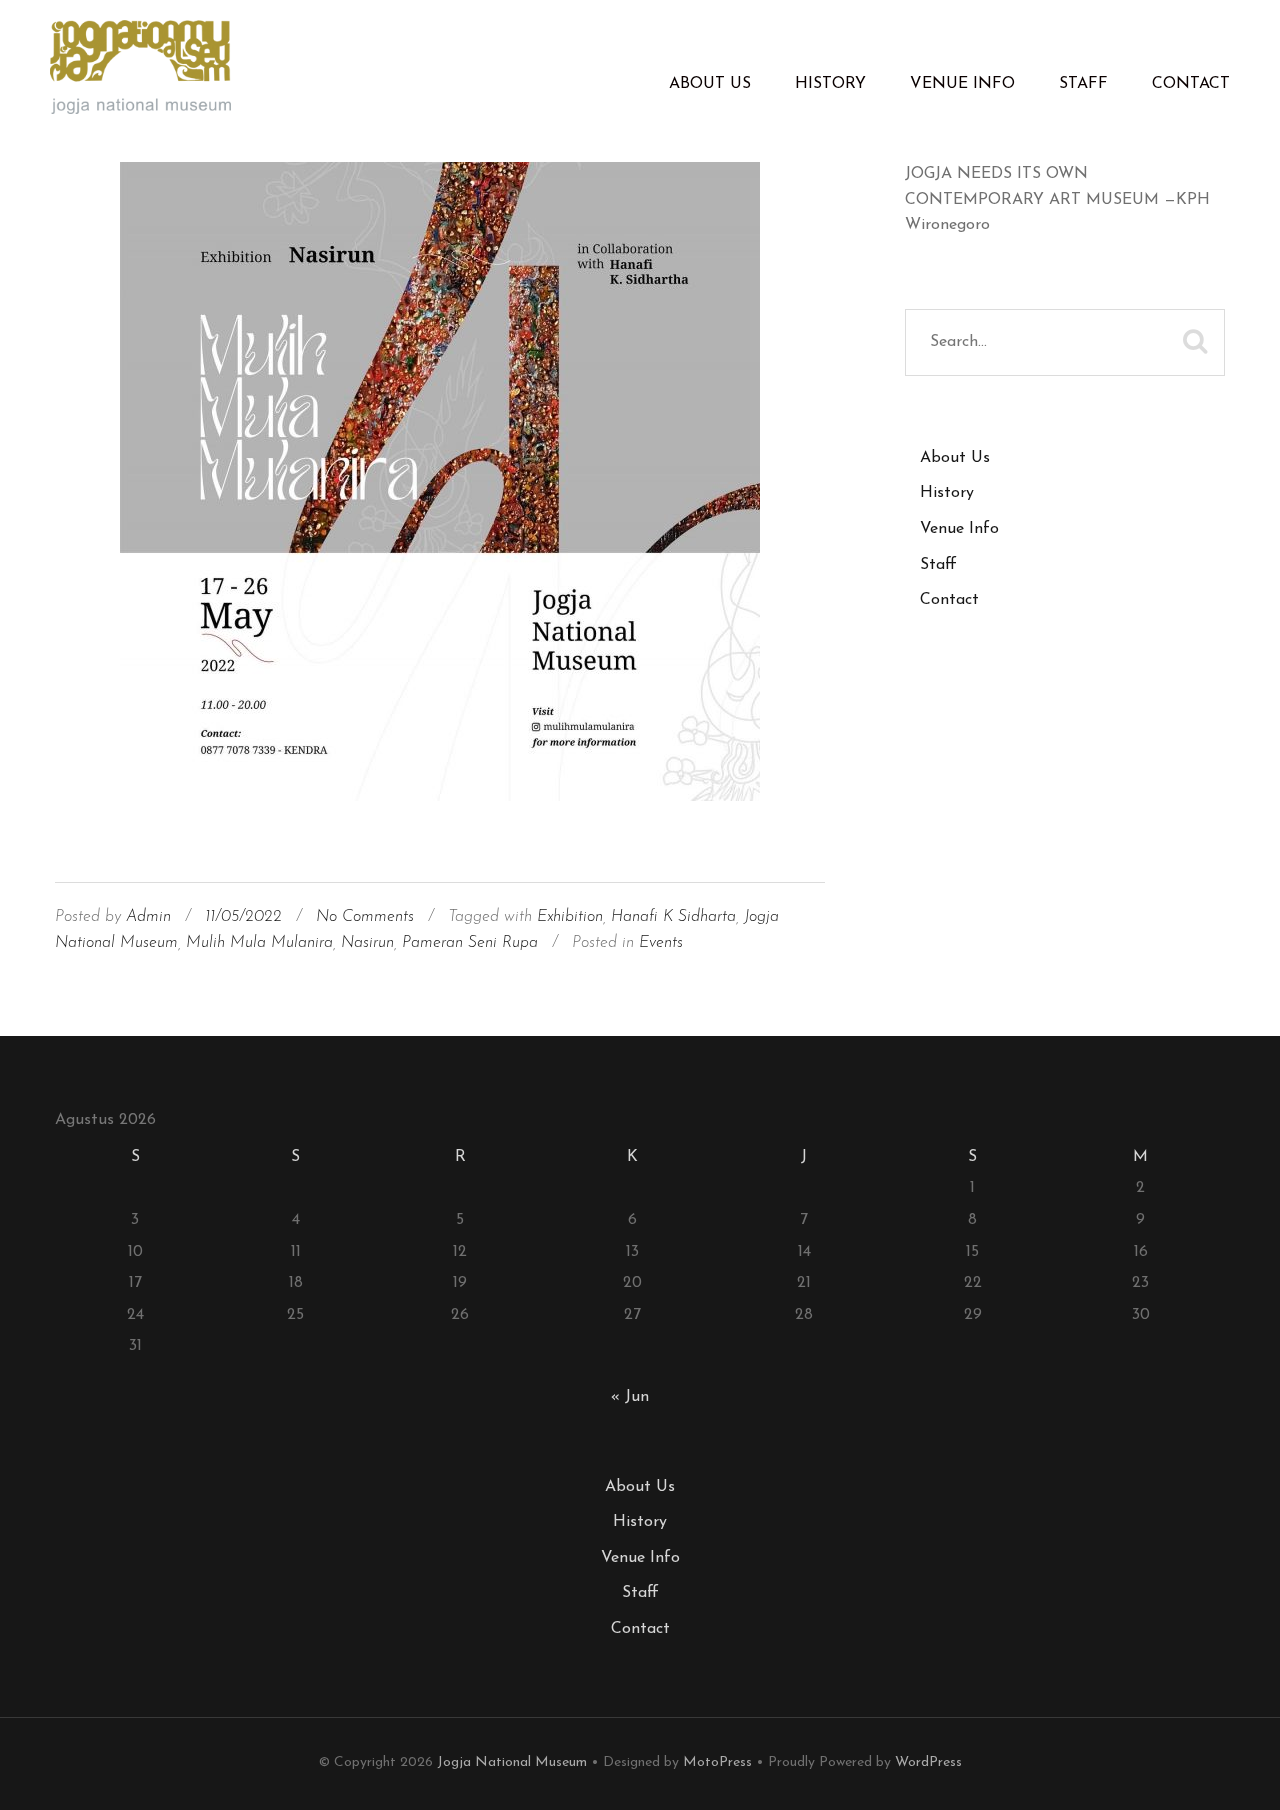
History (830, 84)
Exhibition (570, 917)
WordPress (928, 1762)
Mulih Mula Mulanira (259, 943)
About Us (710, 84)
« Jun (630, 1397)
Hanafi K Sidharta (673, 917)
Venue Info (962, 84)
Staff (1083, 84)
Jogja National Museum (512, 1762)
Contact (1191, 84)
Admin (148, 917)
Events (661, 943)
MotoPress (717, 1762)
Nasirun (367, 943)
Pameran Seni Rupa (470, 943)
